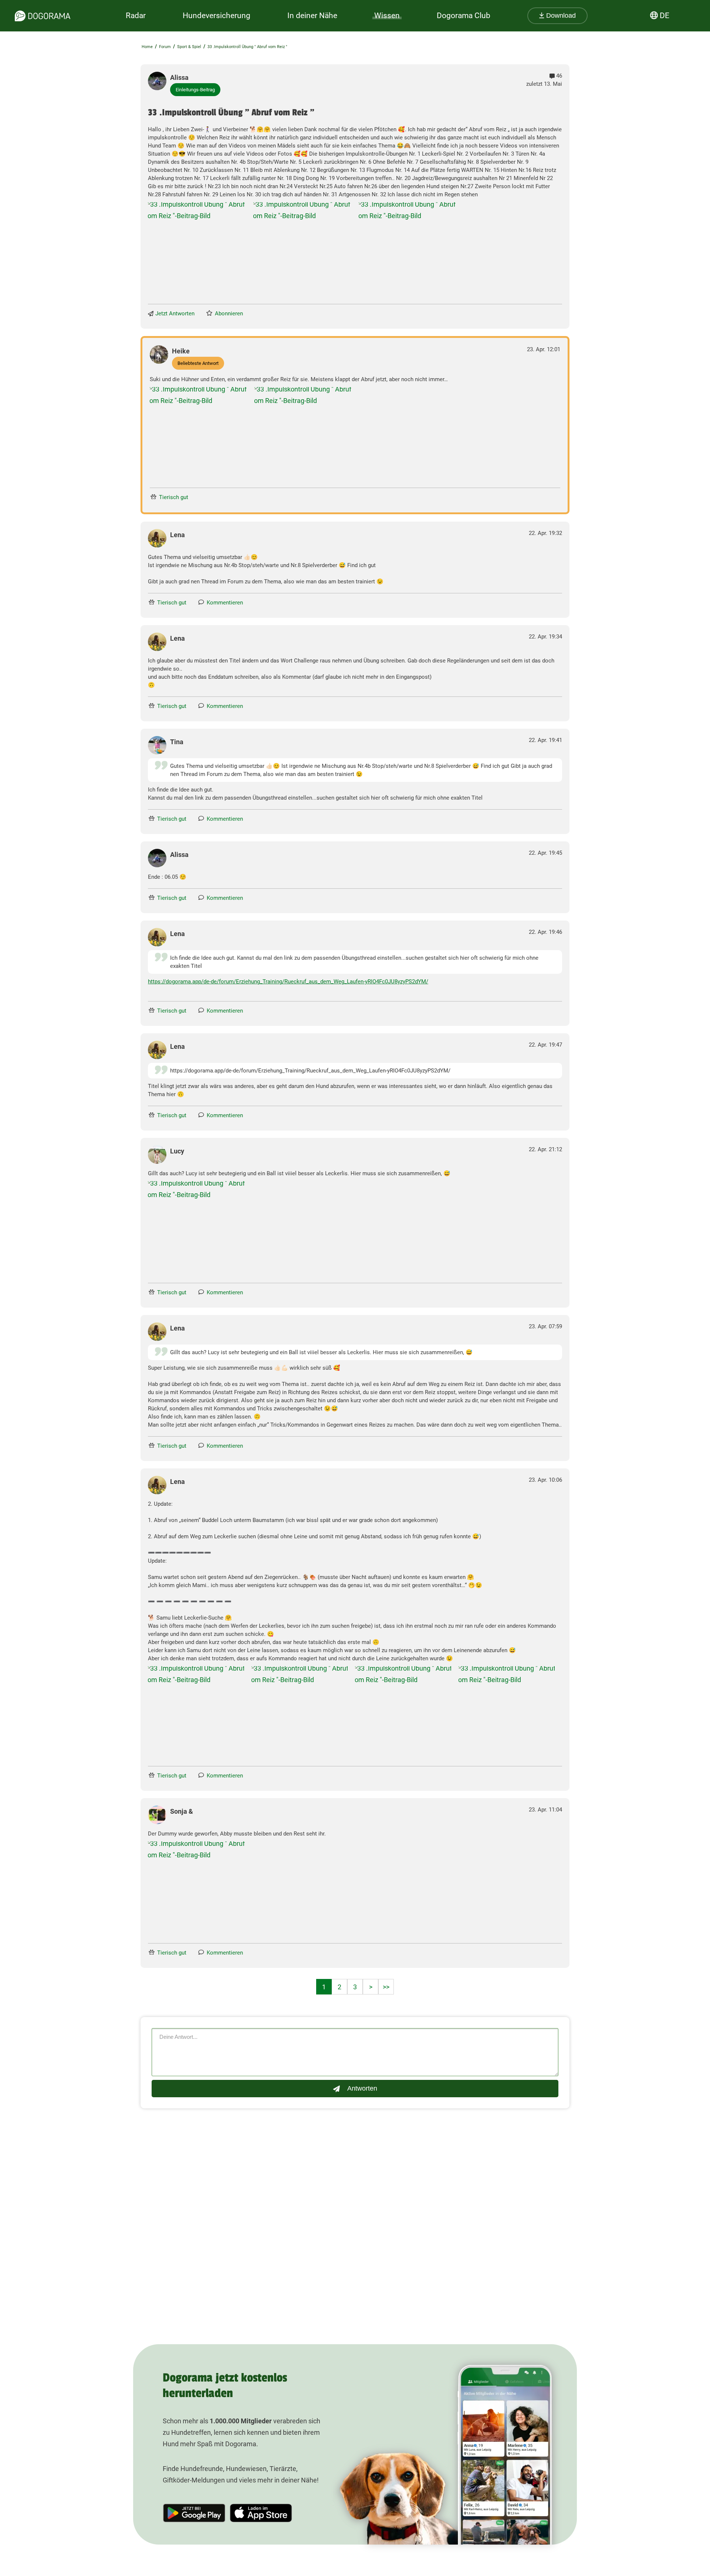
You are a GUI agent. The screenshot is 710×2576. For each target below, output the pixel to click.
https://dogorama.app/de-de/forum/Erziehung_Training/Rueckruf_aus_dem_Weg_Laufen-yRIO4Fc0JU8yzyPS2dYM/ (288, 982)
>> (386, 1987)
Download (560, 16)
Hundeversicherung (217, 16)
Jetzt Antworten (175, 313)
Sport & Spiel (189, 47)
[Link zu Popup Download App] (197, 251)
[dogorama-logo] (43, 16)
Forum (165, 47)
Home (147, 47)
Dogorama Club (464, 16)
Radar (136, 16)
